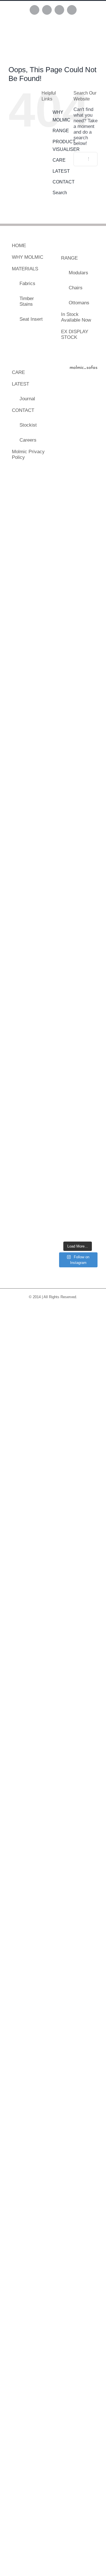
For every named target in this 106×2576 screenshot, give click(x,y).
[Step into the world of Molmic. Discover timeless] (78, 1131)
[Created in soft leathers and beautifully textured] (78, 402)
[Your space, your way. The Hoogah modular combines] (78, 788)
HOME (19, 246)
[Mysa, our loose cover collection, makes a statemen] (78, 745)
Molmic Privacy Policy (28, 454)
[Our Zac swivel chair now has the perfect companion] (78, 1088)
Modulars (78, 273)
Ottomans (79, 303)
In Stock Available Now (76, 317)
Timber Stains (27, 301)
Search (60, 193)
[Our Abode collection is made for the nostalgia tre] (78, 574)
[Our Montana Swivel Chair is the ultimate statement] (78, 917)
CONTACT (64, 182)
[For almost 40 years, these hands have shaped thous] (78, 659)
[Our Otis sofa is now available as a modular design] (78, 874)
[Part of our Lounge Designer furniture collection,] (78, 1217)
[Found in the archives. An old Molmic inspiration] (78, 445)
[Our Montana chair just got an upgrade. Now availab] (78, 1174)
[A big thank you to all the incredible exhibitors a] (78, 702)
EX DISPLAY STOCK (75, 334)
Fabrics (27, 284)
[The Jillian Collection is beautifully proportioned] (78, 488)
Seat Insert (31, 319)
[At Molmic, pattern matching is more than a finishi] (78, 959)
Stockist (28, 425)
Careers (28, 440)
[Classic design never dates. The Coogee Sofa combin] (78, 831)
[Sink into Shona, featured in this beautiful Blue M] (78, 530)
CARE (59, 160)
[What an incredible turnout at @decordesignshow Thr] (78, 1002)
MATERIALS (25, 269)
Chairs (76, 288)
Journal (27, 399)
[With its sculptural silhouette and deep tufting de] (78, 616)
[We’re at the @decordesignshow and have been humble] (78, 1045)
